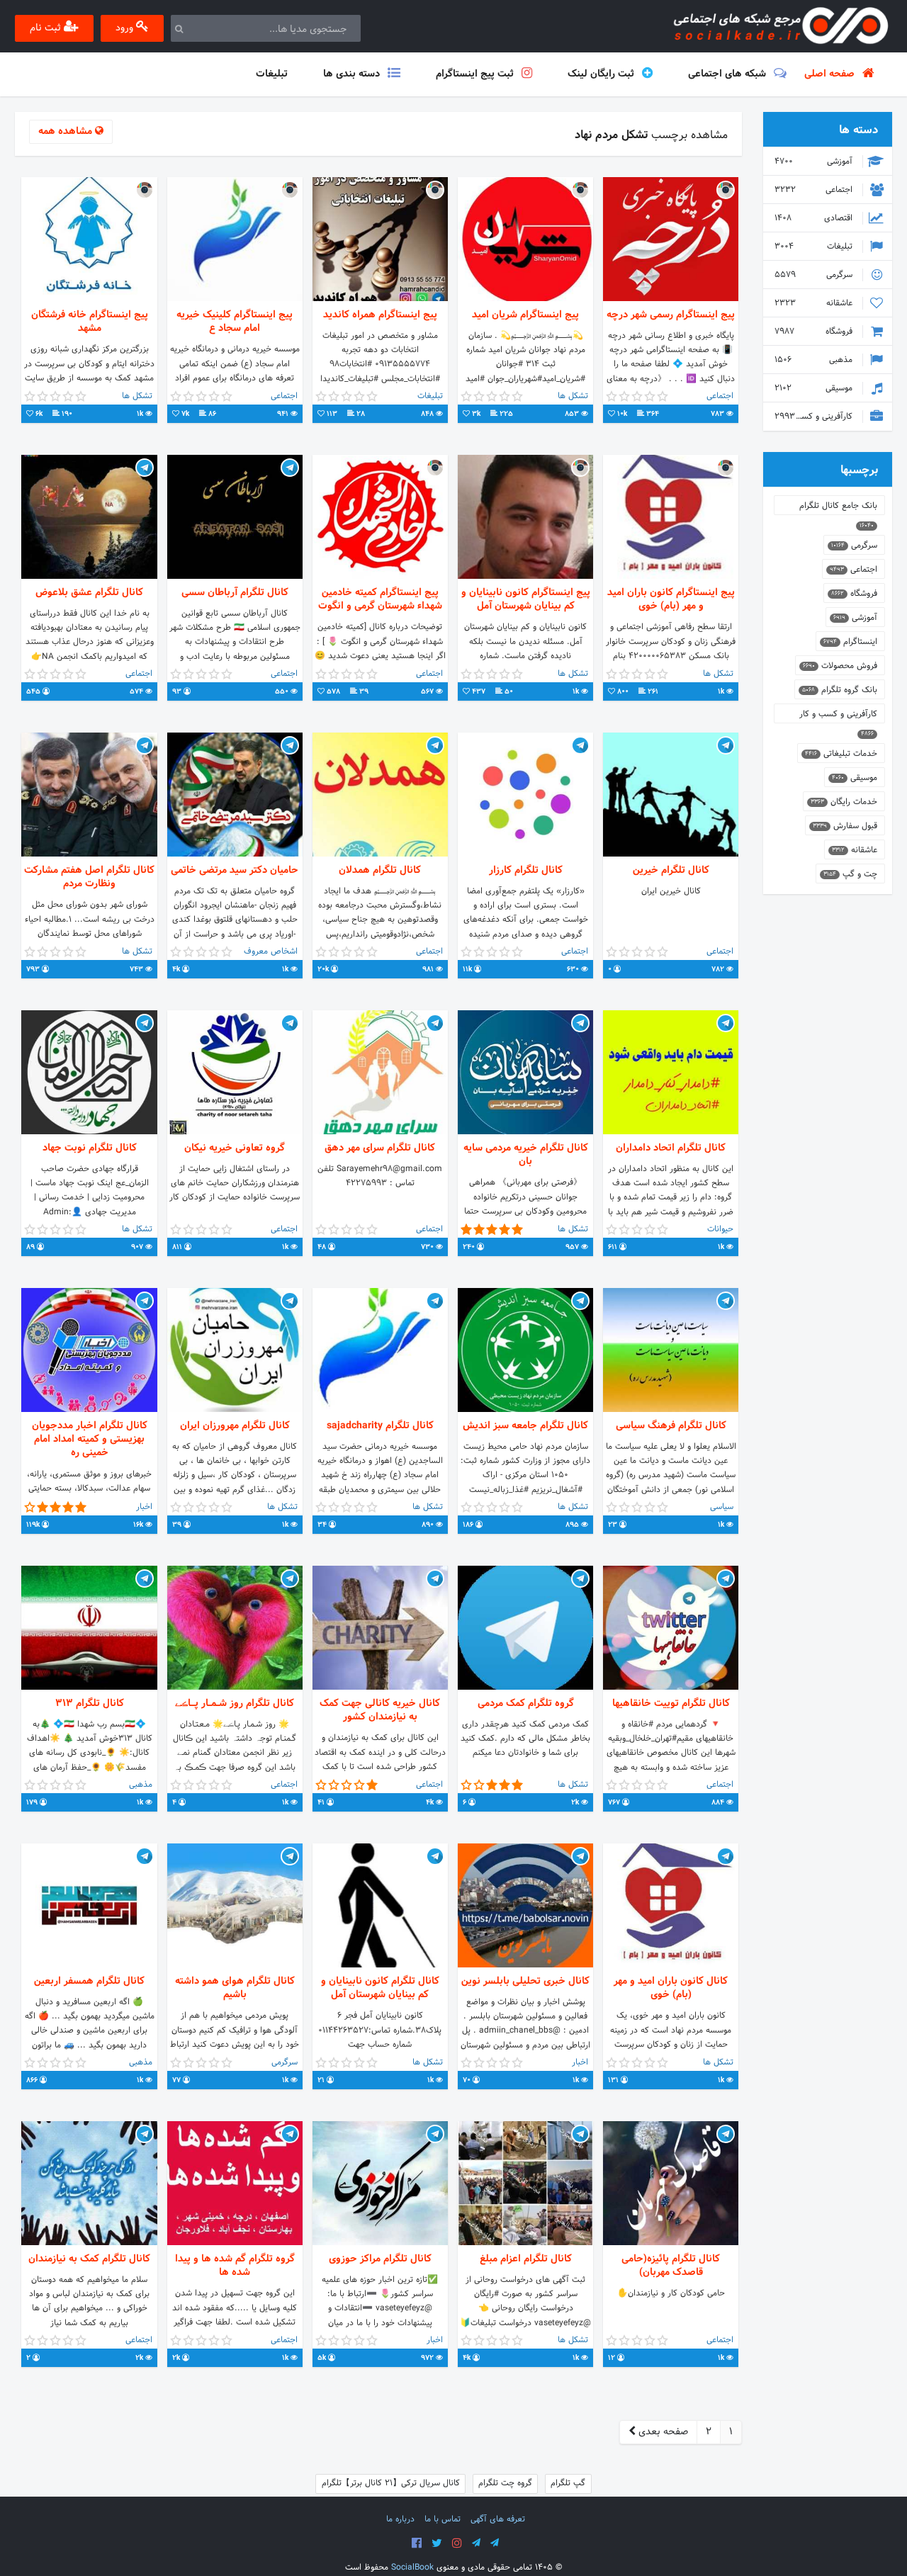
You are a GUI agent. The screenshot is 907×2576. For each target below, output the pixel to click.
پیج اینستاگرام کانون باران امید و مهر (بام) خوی (671, 599)
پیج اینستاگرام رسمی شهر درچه (671, 315)
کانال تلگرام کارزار (526, 870)
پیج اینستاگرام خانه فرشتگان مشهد (90, 322)
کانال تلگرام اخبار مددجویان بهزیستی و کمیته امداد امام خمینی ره (90, 1440)
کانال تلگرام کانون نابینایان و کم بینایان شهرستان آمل (380, 1988)
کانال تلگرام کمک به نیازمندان (89, 2259)
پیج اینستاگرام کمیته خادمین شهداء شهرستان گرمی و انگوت (380, 599)
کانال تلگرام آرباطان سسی (235, 593)
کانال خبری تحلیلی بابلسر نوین (525, 1981)
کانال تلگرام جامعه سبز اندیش (525, 1426)
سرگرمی (815, 275)
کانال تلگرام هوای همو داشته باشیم (235, 1988)
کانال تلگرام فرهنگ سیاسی (671, 1426)
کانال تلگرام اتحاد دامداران (671, 1148)
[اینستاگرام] (457, 2543)
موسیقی (815, 388)
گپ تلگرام (568, 2483)
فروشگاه (815, 332)
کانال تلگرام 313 (90, 1704)
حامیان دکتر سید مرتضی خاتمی (235, 870)
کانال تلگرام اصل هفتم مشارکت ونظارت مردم (89, 877)
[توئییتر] (437, 2543)
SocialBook (412, 2567)
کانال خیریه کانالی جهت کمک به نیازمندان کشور (380, 1710)
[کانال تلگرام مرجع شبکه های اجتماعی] (476, 2543)
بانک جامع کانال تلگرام (838, 507)
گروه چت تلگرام (505, 2483)
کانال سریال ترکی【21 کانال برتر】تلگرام (391, 2483)
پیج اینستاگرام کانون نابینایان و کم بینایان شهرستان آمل (526, 599)
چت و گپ (850, 874)
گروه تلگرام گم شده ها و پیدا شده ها (235, 2266)
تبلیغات (815, 247)
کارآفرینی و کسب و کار (815, 417)
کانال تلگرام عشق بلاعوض (89, 593)
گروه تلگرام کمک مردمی (526, 1704)
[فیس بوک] (417, 2543)
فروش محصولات (840, 666)
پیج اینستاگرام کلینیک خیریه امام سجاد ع (235, 322)
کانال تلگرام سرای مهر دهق (380, 1148)
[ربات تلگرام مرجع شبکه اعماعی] (495, 2543)
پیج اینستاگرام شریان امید (525, 315)
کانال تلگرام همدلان (380, 870)
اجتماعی (815, 190)
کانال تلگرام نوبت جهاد (90, 1148)
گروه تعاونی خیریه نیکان (235, 1148)
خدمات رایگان (844, 802)
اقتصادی (815, 218)
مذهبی (815, 360)
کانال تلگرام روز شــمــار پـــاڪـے (235, 1704)
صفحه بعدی (662, 2432)
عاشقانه (815, 303)
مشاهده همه (67, 131)
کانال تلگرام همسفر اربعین (89, 1981)
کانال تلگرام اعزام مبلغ (526, 2259)
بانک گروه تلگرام (840, 690)
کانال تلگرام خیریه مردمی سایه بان (526, 1155)
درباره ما (400, 2519)
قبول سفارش (845, 826)
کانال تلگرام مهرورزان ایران (235, 1426)
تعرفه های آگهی (498, 2519)
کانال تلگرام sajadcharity (380, 1426)
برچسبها (859, 470)
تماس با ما (443, 2519)
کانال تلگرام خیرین (671, 870)
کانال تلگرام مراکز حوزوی (380, 2259)
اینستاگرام (850, 642)
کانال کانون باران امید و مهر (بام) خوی (671, 1988)
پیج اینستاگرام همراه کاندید (380, 315)
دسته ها (858, 130)
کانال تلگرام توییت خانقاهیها (671, 1704)
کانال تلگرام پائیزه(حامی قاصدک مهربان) (671, 2266)
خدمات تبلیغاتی (841, 754)
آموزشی (815, 162)
